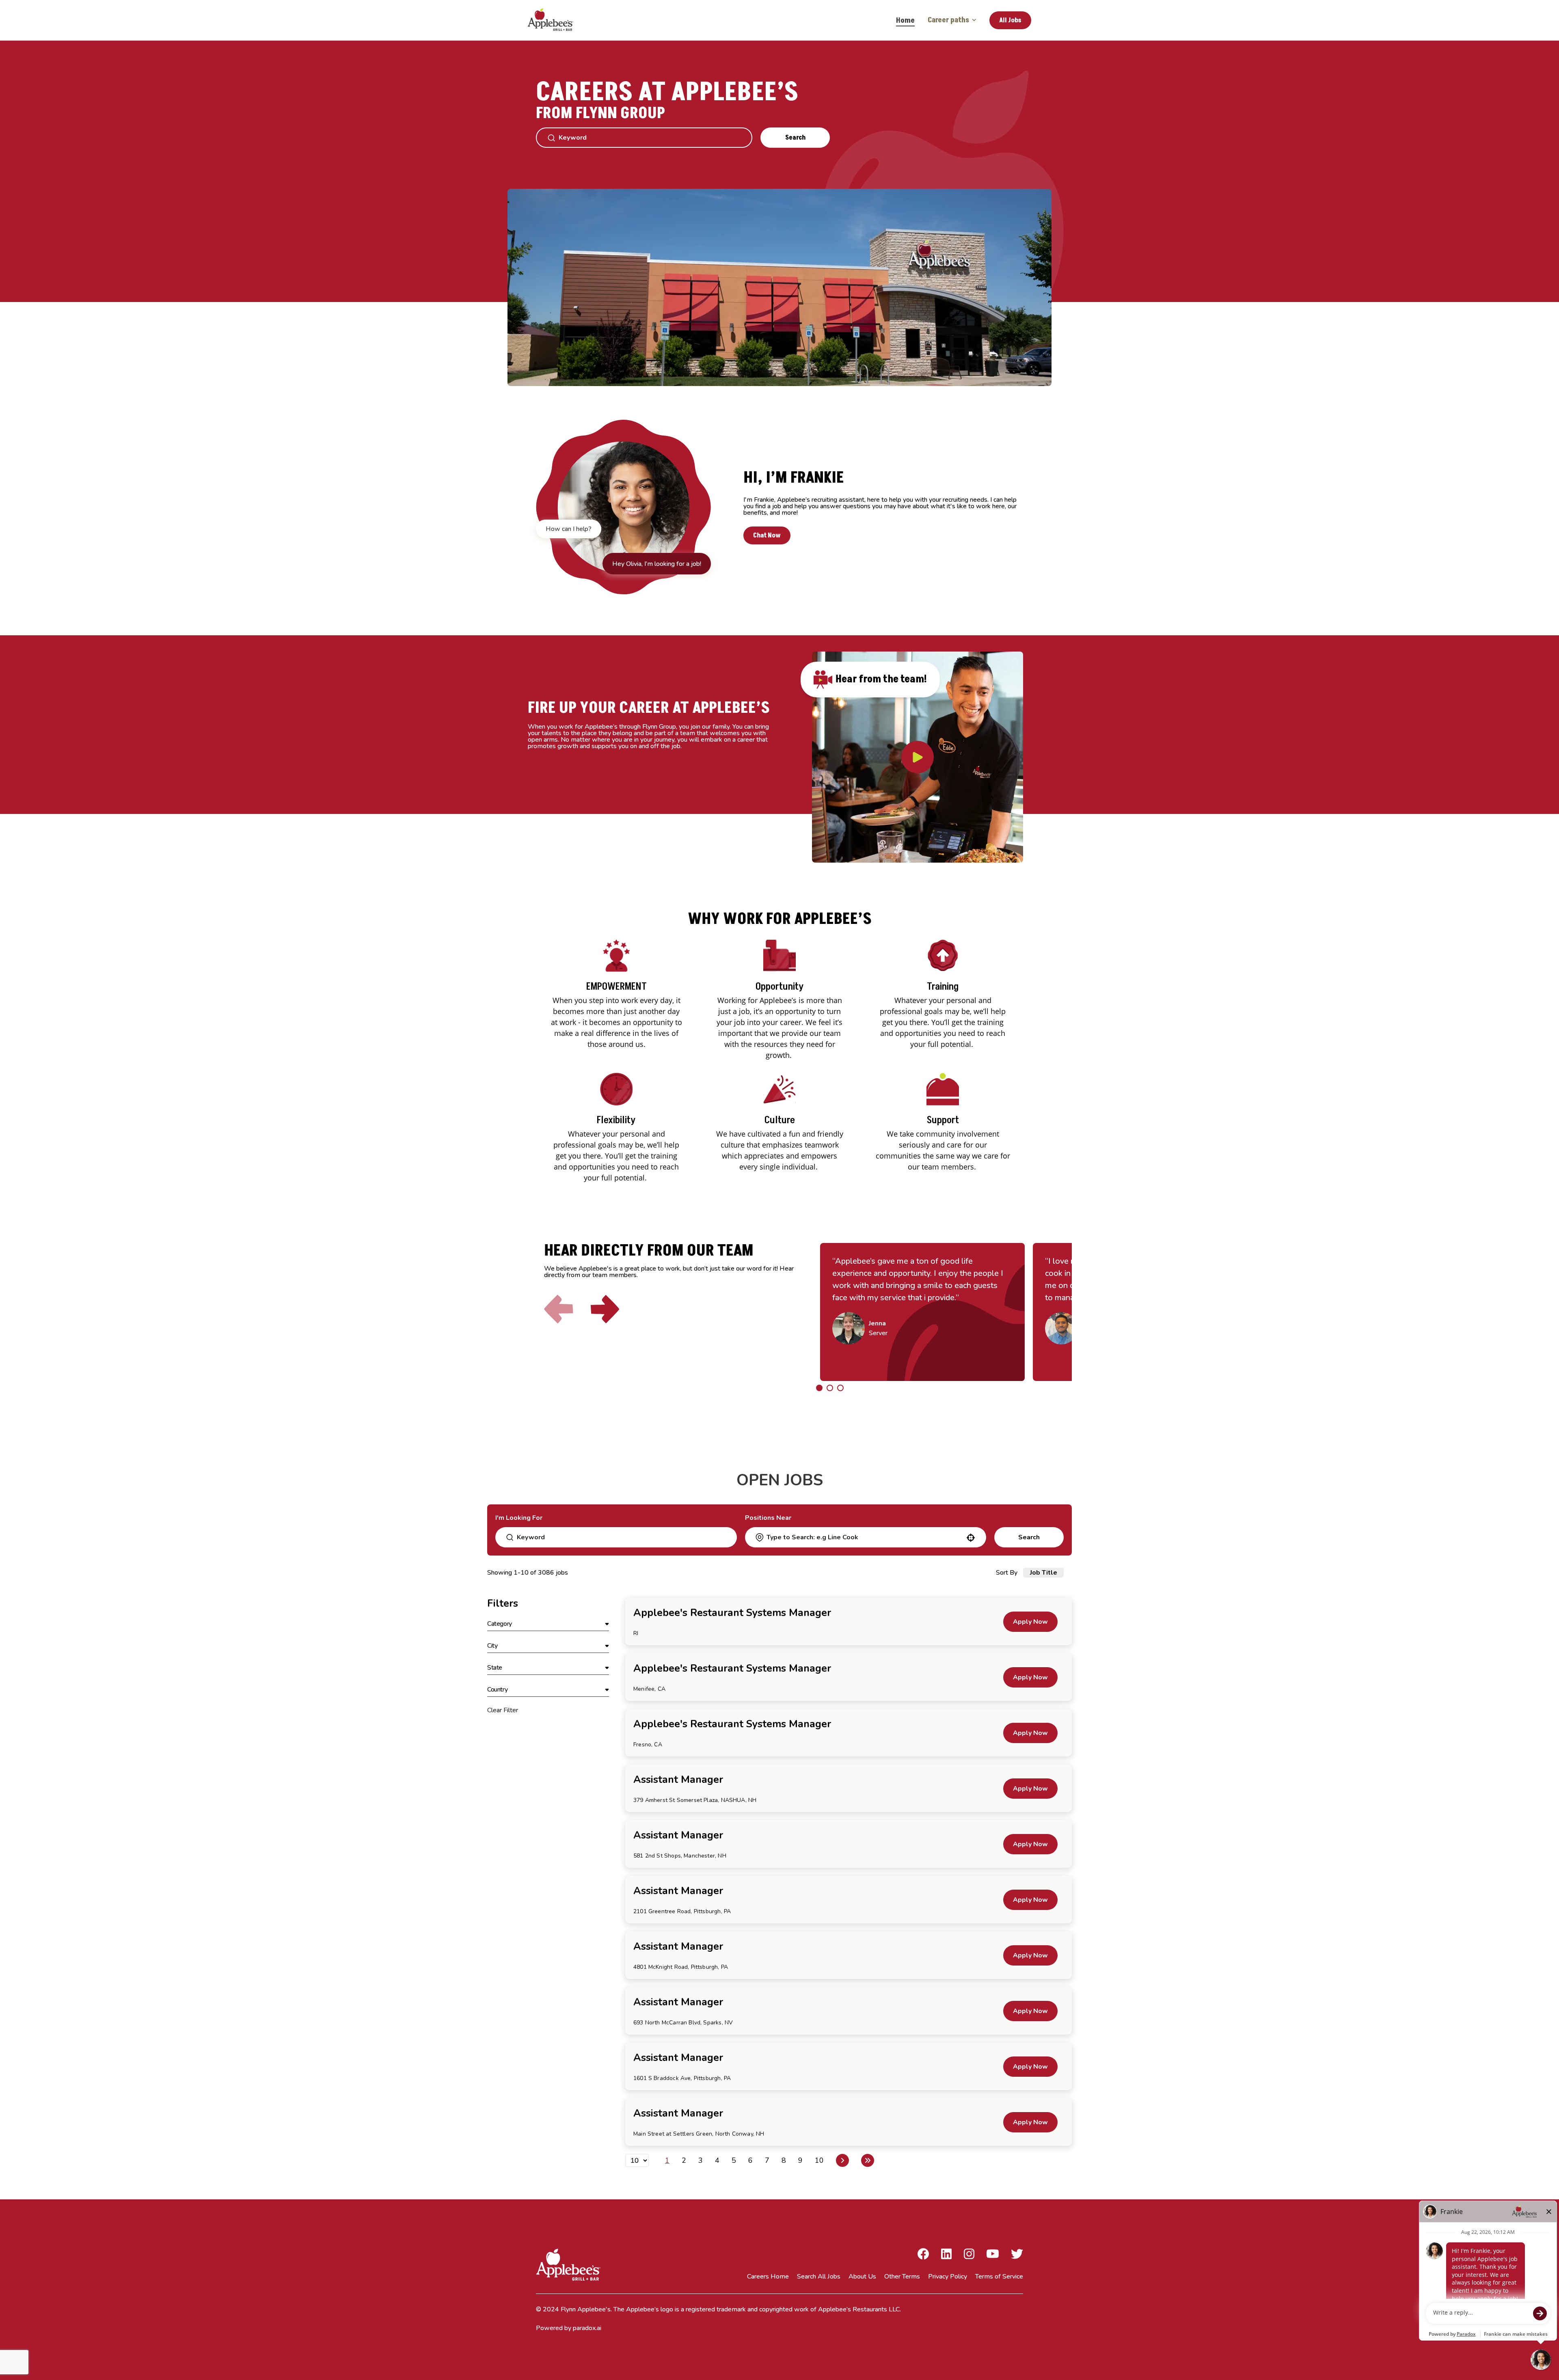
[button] (548, 1624)
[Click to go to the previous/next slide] (819, 1388)
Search (795, 138)
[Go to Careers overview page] (556, 20)
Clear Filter (503, 1710)
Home (905, 20)
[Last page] (868, 2160)
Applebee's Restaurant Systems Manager (732, 1613)
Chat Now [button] (767, 535)
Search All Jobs (819, 2276)
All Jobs (1010, 20)
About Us (862, 2276)
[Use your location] (971, 1538)
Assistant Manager (678, 1780)
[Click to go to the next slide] (605, 1309)
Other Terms (902, 2276)
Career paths (948, 20)
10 (819, 2160)
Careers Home (768, 2276)
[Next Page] (842, 2160)
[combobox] (865, 1537)
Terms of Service (999, 2276)
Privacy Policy (948, 2276)
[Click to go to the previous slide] (559, 1309)
